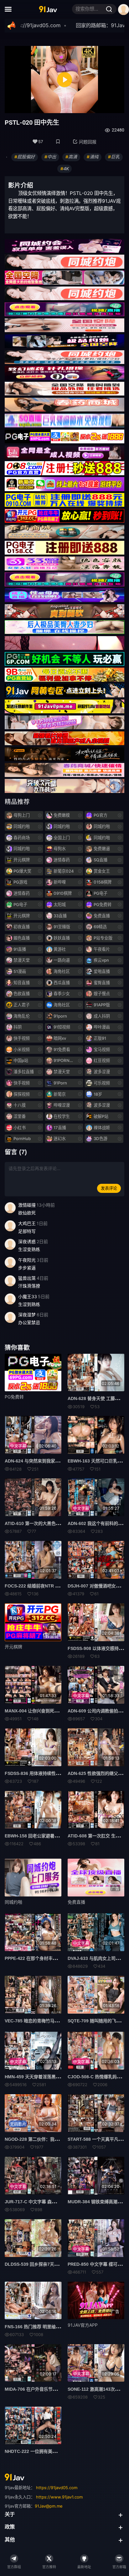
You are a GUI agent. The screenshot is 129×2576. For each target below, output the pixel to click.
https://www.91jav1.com (59, 2497)
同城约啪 (13, 1902)
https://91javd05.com (57, 2488)
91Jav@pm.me (49, 2506)
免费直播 (76, 1902)
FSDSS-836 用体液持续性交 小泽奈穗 (42, 1773)
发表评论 (109, 1188)
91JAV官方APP (83, 2325)
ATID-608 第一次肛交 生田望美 (98, 1836)
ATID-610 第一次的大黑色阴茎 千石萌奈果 (46, 1523)
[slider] (39, 107)
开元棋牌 (13, 1647)
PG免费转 (14, 1397)
